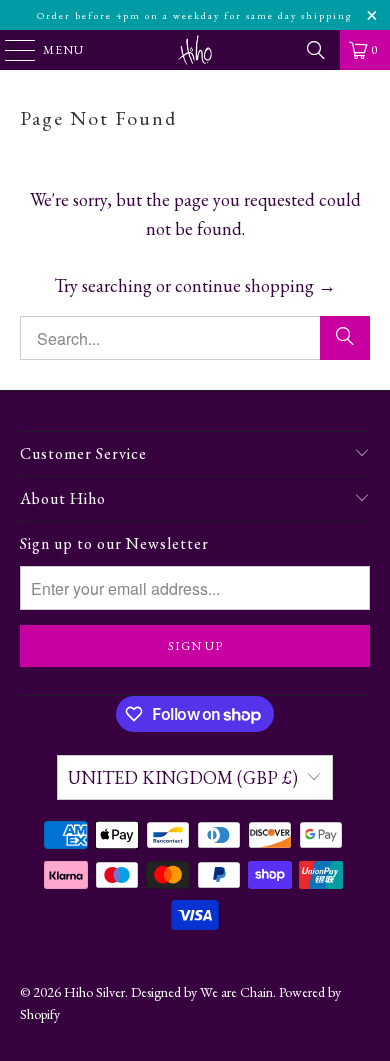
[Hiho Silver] (195, 50)
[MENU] (10, 50)
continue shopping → (255, 285)
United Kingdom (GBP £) (183, 777)
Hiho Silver (94, 992)
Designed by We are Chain (202, 992)
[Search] (316, 50)
